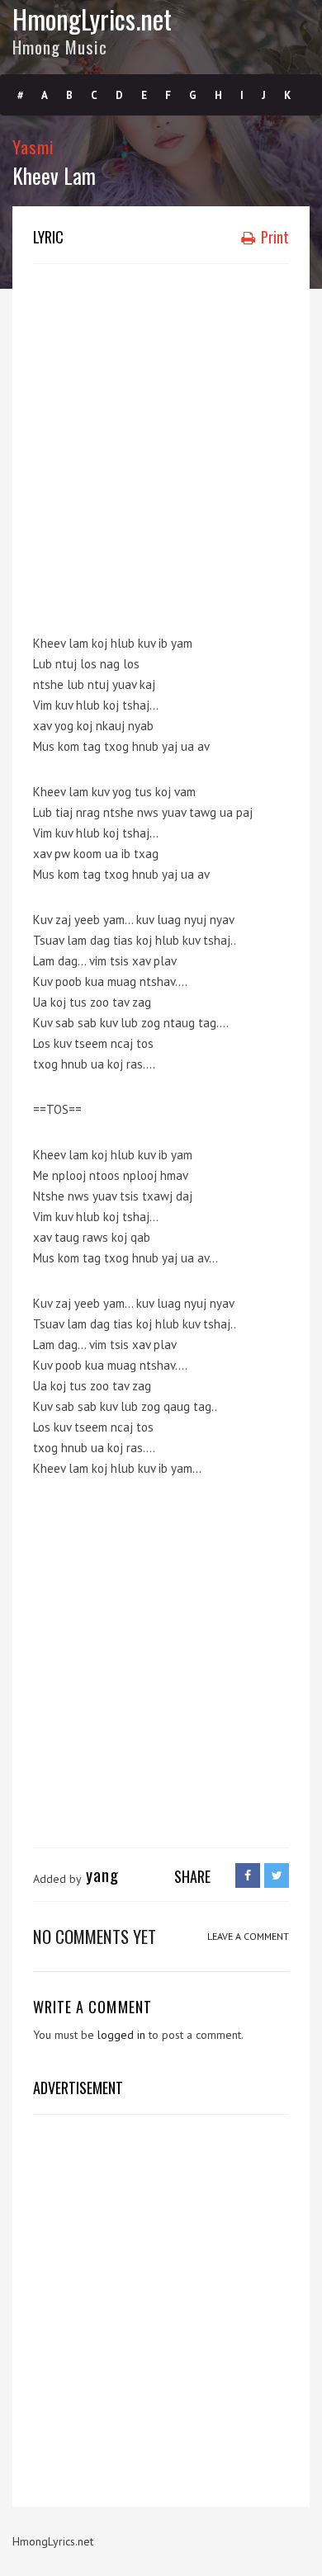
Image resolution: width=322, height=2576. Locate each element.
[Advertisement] (161, 441)
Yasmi (33, 146)
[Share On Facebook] (248, 1875)
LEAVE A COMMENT (248, 1936)
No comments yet (95, 1936)
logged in (121, 2035)
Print (273, 237)
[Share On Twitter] (277, 1875)
